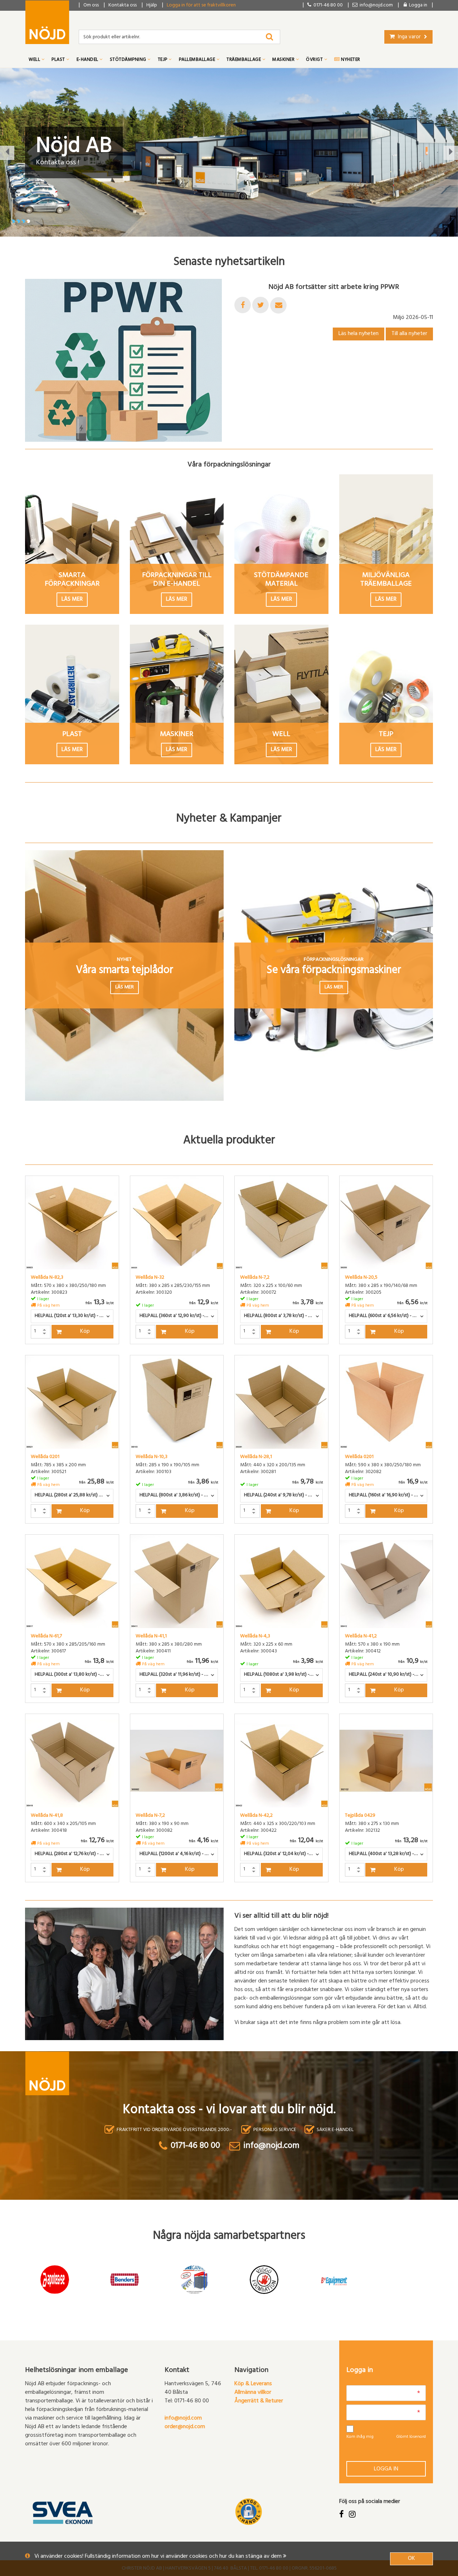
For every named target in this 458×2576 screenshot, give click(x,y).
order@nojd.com (185, 2427)
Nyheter (350, 60)
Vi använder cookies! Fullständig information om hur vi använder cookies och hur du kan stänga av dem (159, 2557)
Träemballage (244, 60)
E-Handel (88, 60)
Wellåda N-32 (150, 1278)
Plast (59, 60)
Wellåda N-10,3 (152, 1457)
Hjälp (152, 6)
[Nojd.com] (47, 22)
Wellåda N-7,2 (255, 1278)
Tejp (163, 60)
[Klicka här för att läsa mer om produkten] (72, 1223)
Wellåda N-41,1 (151, 1637)
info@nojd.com (183, 2418)
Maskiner (284, 60)
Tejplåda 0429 (360, 1816)
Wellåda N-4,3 (255, 1637)
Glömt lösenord (411, 2437)
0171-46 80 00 (327, 6)
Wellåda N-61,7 (46, 1637)
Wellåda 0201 (45, 1457)
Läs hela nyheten (359, 334)
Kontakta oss (123, 6)
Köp (85, 1332)
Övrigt (315, 60)
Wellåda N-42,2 (256, 1816)
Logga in (386, 2469)
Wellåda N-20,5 (361, 1278)
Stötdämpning (129, 60)
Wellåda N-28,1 (256, 1457)
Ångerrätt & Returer (259, 2401)
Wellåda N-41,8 (47, 1816)
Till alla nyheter (409, 334)
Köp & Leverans (253, 2384)
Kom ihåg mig (360, 2437)
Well (35, 60)
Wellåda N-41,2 (361, 1637)
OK (411, 2559)
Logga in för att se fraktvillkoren (201, 6)
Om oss (91, 6)
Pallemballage (198, 60)
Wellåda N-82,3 (47, 1278)
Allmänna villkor (253, 2393)
